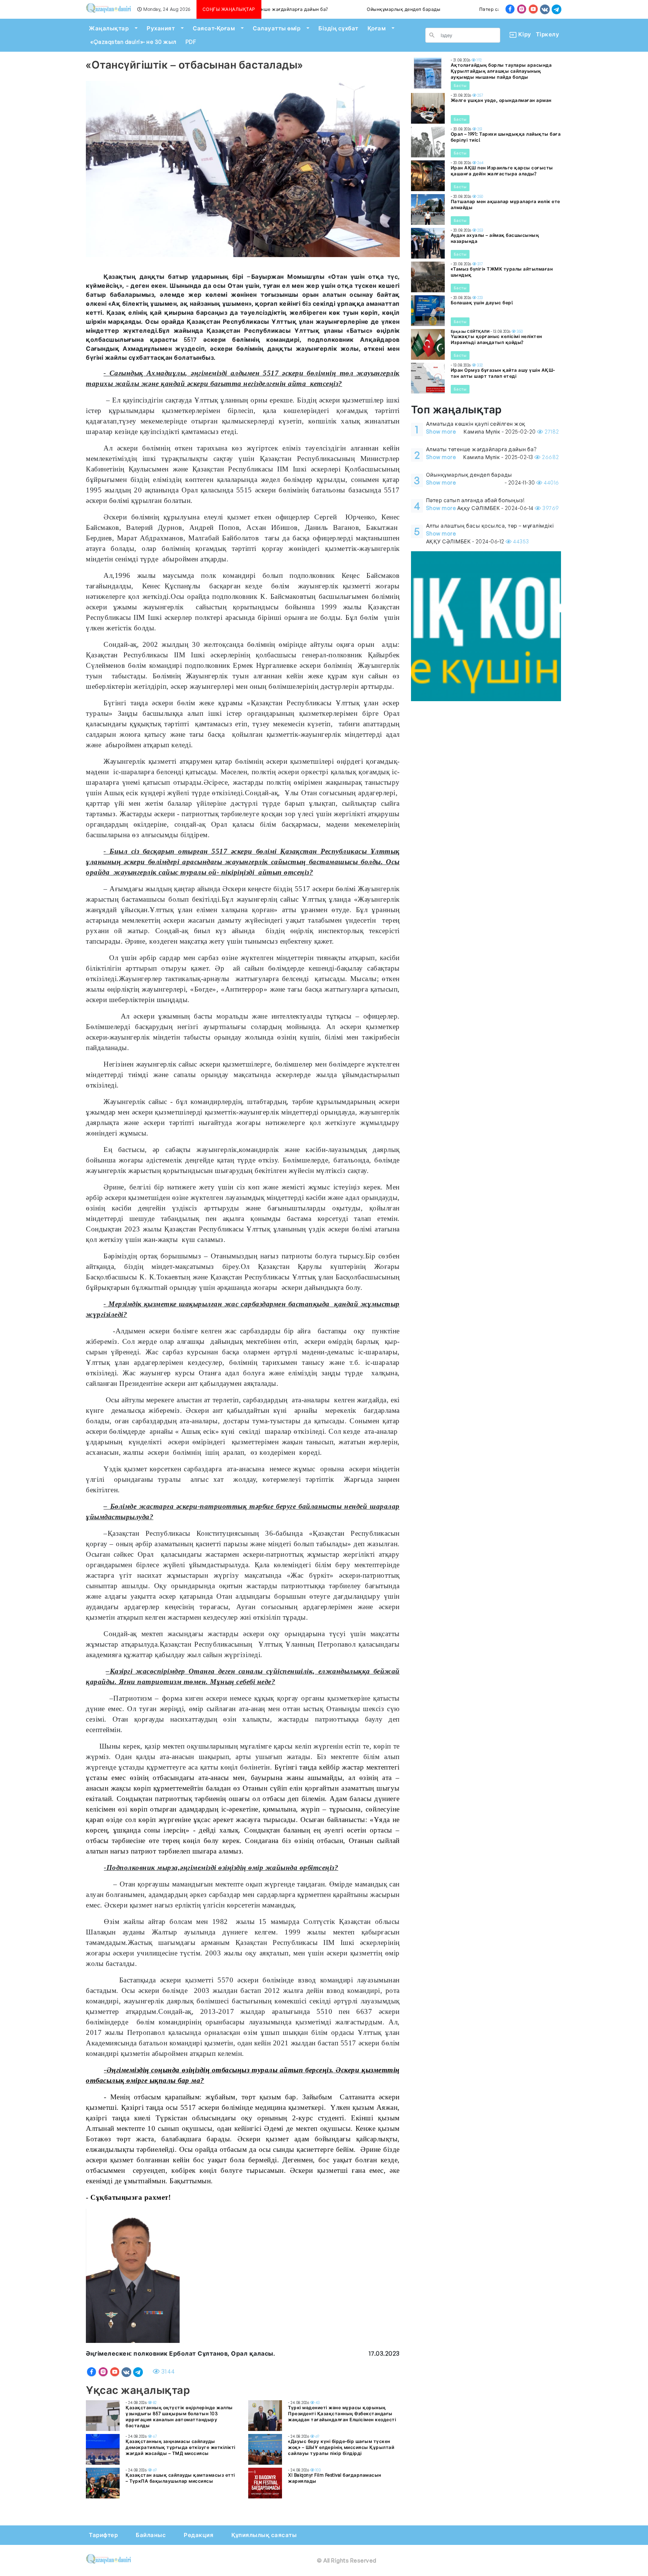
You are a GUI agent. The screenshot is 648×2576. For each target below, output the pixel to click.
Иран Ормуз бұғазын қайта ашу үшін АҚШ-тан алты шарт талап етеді (503, 373)
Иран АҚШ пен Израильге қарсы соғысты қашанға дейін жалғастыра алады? (502, 171)
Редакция (199, 2535)
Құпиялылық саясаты (264, 2535)
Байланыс (151, 2535)
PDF (191, 42)
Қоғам (377, 28)
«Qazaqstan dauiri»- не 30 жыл (133, 42)
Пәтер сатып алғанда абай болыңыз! (469, 9)
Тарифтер (103, 2535)
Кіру (522, 34)
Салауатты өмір (277, 28)
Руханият (161, 28)
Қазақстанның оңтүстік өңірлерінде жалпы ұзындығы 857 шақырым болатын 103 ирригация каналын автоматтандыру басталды (179, 2417)
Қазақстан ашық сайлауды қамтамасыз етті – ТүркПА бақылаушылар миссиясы (180, 2478)
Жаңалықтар (109, 28)
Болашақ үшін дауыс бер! (482, 303)
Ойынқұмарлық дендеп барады (350, 9)
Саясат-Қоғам (214, 28)
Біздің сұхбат (338, 28)
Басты (460, 85)
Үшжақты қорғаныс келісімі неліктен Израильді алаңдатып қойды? (496, 339)
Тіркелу (548, 34)
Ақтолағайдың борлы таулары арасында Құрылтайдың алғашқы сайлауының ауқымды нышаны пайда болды (501, 71)
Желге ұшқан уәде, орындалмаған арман (501, 100)
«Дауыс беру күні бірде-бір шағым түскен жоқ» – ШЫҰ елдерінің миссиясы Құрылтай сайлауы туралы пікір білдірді (341, 2447)
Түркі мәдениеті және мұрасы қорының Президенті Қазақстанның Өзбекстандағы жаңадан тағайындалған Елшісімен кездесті (342, 2414)
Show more (441, 432)
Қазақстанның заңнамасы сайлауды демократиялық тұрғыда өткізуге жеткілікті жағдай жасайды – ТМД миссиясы (181, 2447)
